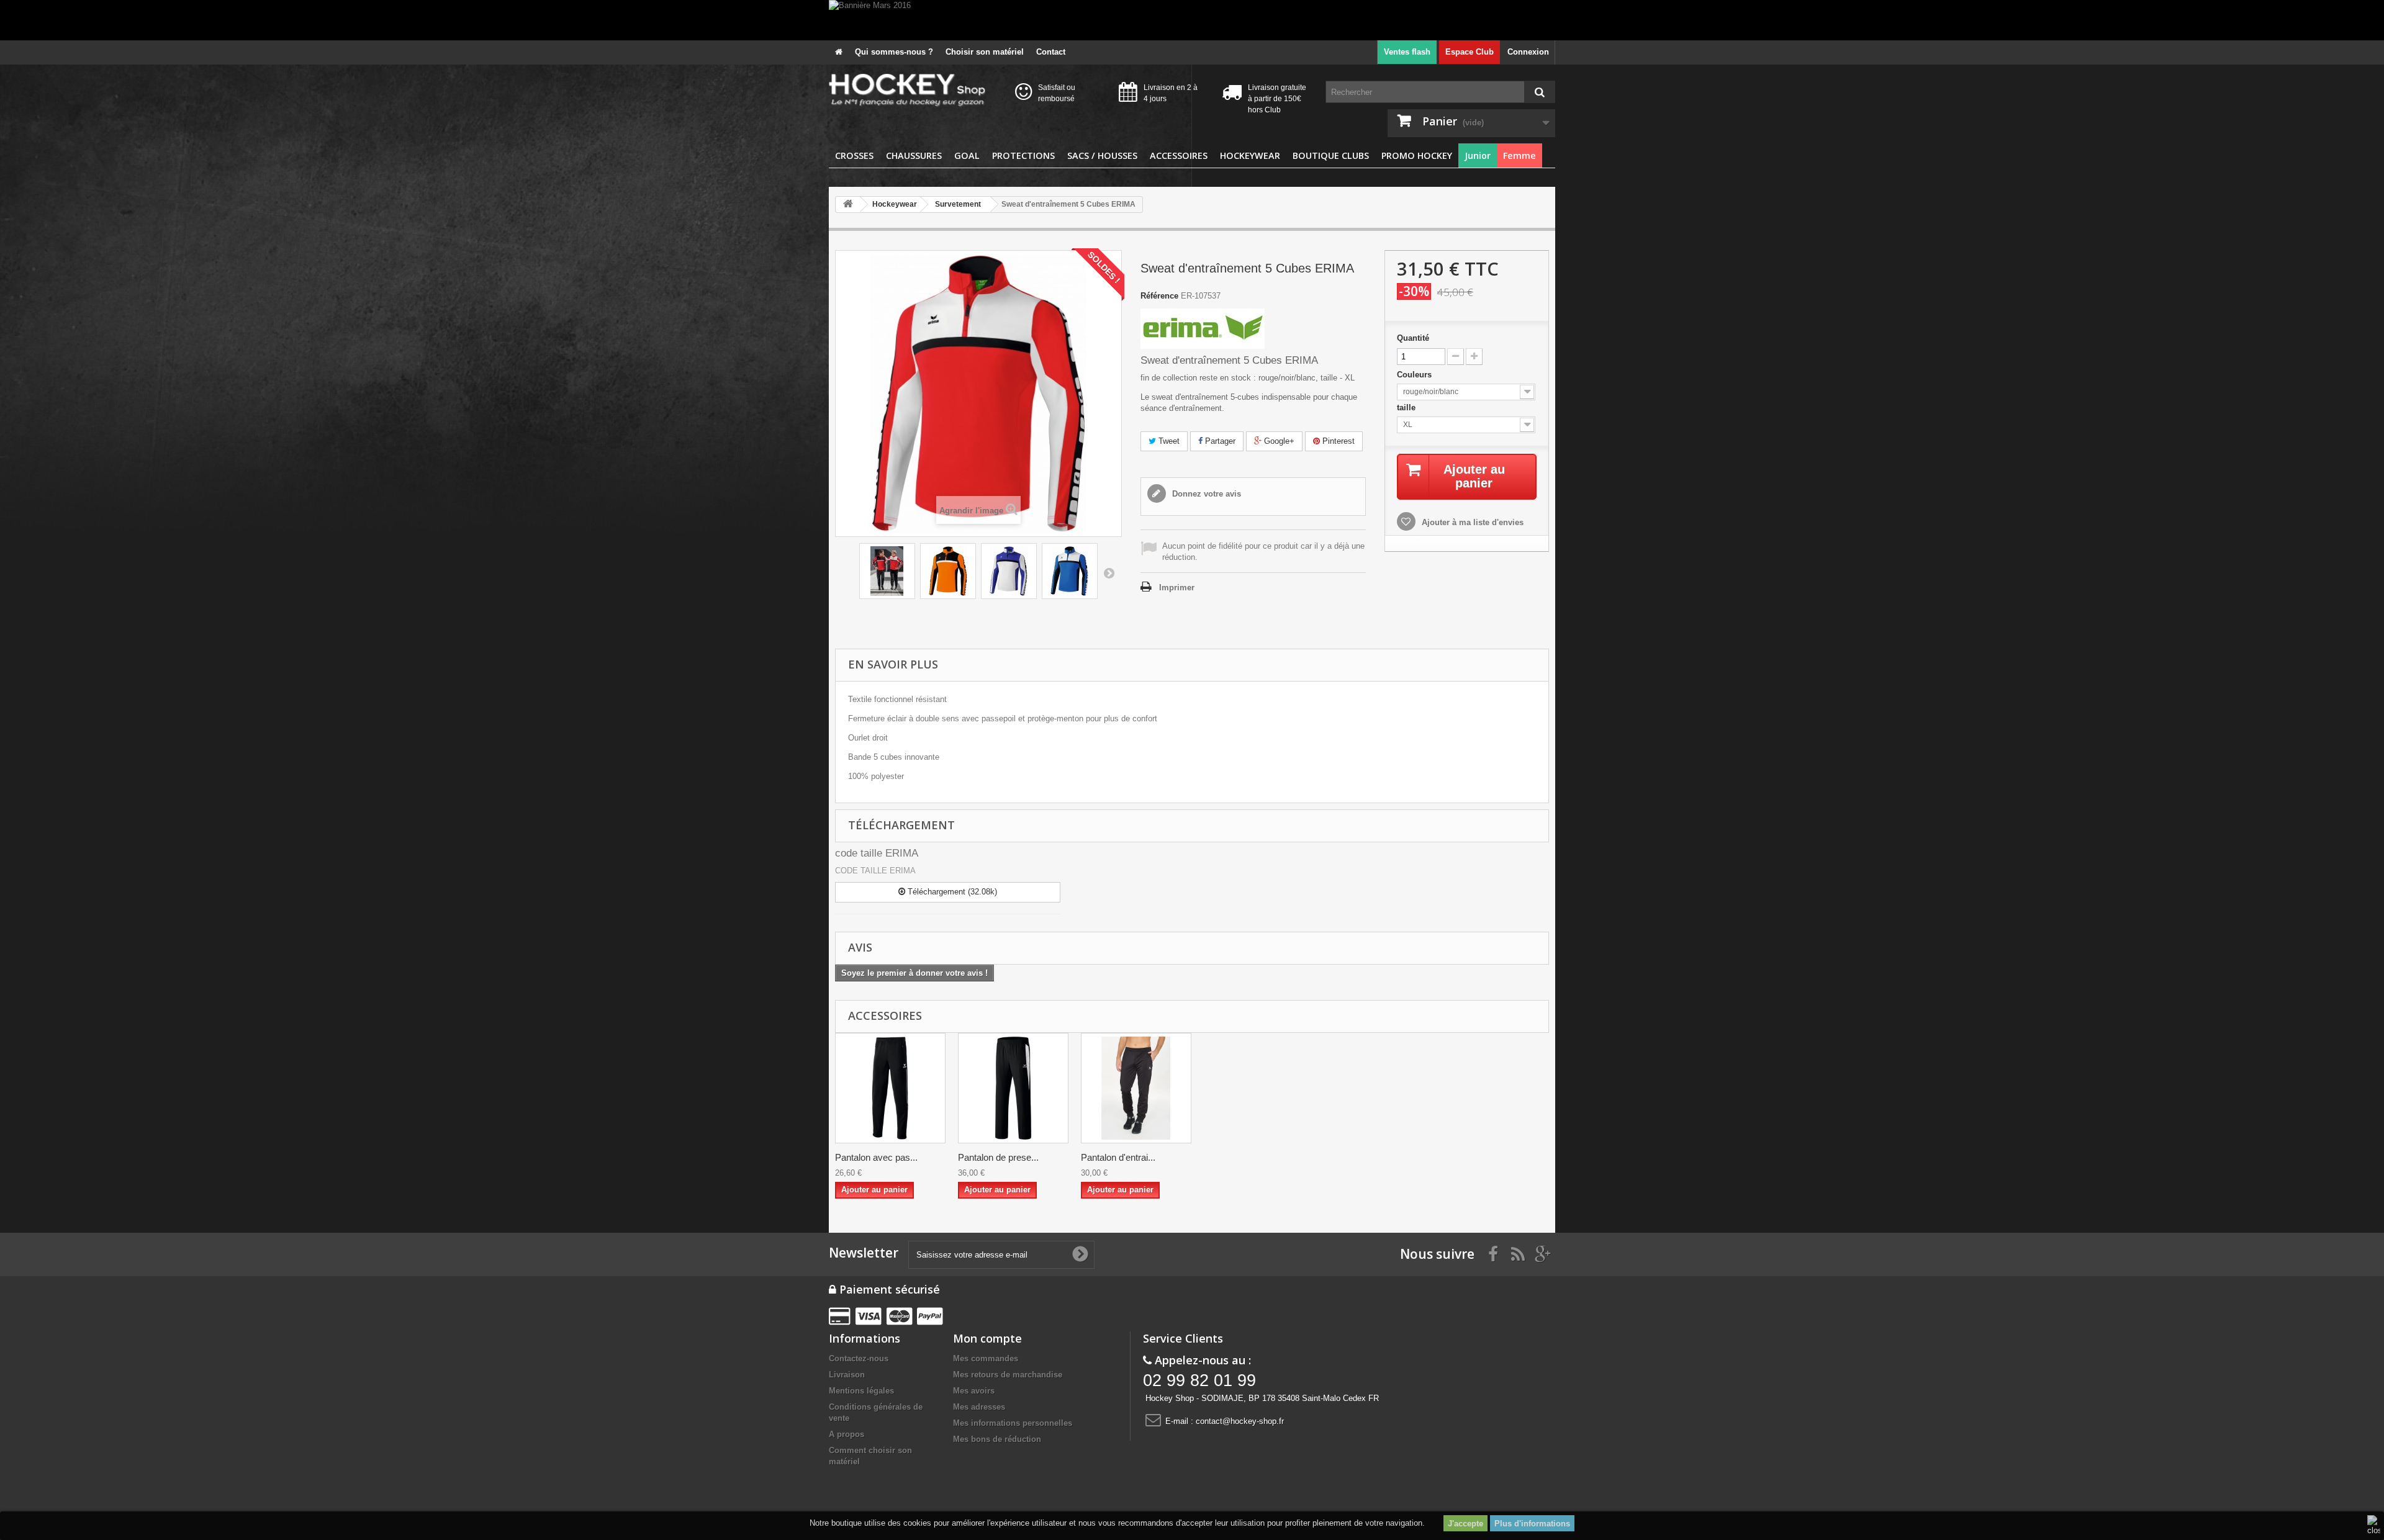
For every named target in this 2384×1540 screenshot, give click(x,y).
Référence (1159, 296)
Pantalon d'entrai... (1118, 1157)
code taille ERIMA (877, 853)
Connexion (1528, 52)
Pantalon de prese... (998, 1157)
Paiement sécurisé (888, 1289)
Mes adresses (979, 1407)
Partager (1219, 441)
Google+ (1278, 441)
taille (1407, 408)
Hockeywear (1250, 155)
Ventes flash (1407, 52)
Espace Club (1470, 52)
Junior (1478, 155)
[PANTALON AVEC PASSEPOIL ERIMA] (890, 1088)
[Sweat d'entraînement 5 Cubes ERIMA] (887, 571)
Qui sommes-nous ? (894, 52)
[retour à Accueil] (848, 205)
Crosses (854, 155)
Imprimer (1177, 588)
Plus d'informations (1532, 1524)
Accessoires (1179, 155)
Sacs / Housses (1102, 155)
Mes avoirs (974, 1391)
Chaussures (914, 155)
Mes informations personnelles (1013, 1423)
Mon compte (987, 1338)
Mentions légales (861, 1391)
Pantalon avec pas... (876, 1157)
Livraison (847, 1375)
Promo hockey (1417, 155)
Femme (1519, 155)
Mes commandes (986, 1358)
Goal (967, 155)
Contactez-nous (859, 1358)
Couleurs (1415, 375)
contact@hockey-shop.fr (1240, 1421)
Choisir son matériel (985, 52)
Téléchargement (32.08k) (951, 892)
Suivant (1109, 573)
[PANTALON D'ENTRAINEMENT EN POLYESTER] (1136, 1088)
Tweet (1168, 441)
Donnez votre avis (1205, 494)
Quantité (1413, 338)
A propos (847, 1434)
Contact (1051, 52)
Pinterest (1337, 441)
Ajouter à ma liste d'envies (1471, 522)
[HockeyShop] (913, 91)
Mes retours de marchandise (1008, 1375)
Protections (1023, 155)
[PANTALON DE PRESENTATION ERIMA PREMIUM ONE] (1013, 1088)
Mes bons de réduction (997, 1439)
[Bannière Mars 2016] (1192, 20)
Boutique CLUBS (1331, 155)
